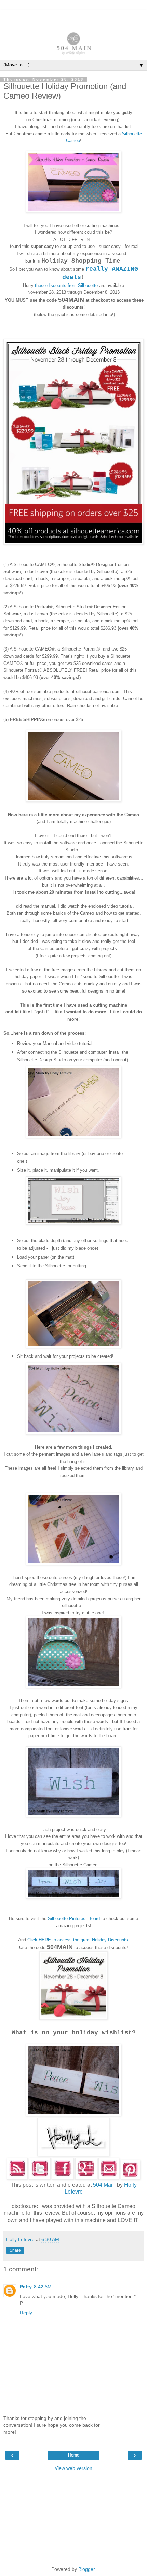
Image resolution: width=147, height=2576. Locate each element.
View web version (73, 2468)
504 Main (104, 2185)
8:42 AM (43, 2287)
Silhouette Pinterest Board (74, 1918)
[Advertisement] (73, 19)
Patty (26, 2287)
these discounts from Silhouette (66, 285)
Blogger (86, 2569)
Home (74, 2455)
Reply (26, 2313)
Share (15, 2250)
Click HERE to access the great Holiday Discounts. (78, 1940)
